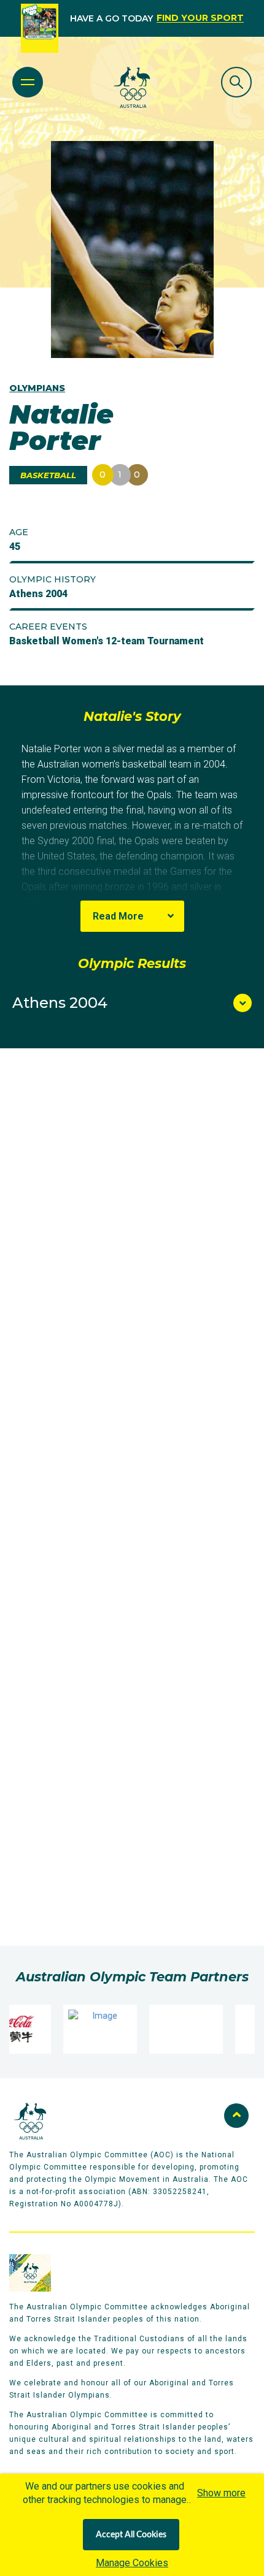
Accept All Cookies (131, 2535)
